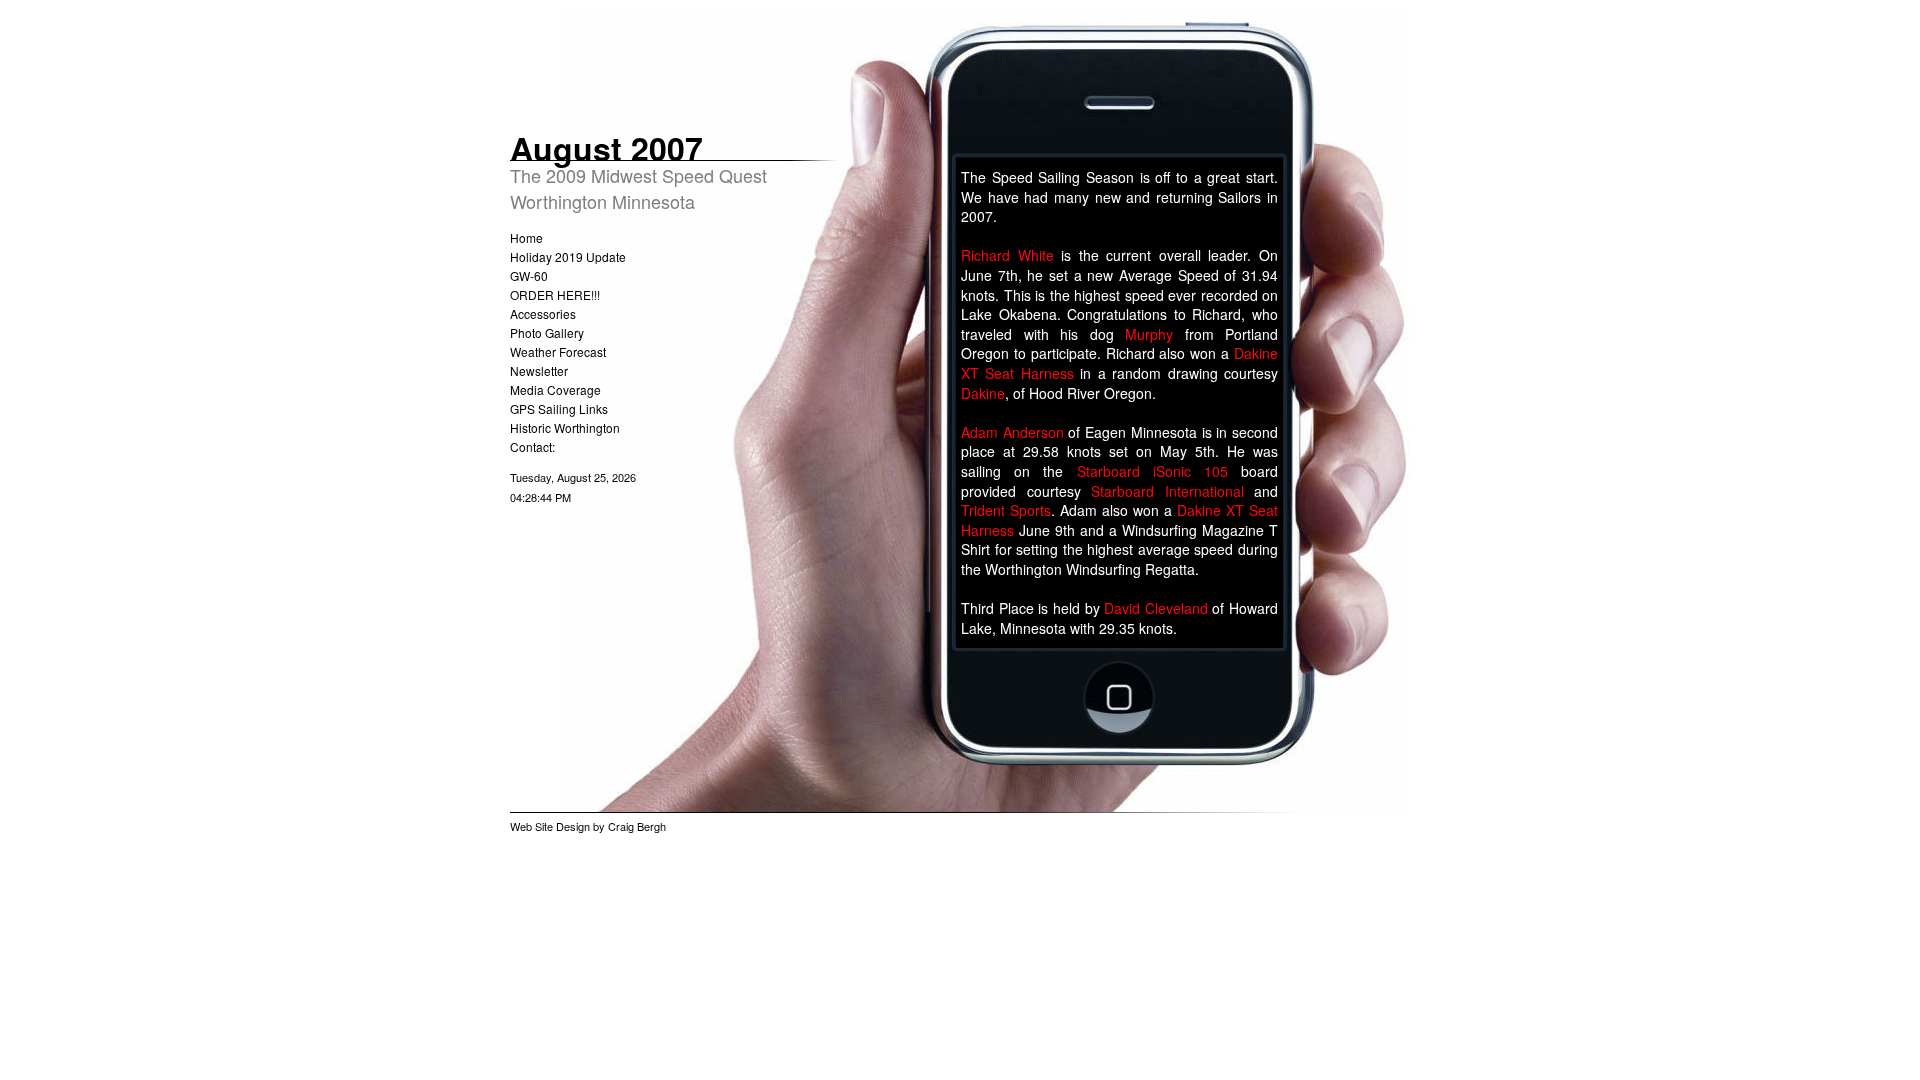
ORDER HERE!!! (555, 294)
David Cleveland (1156, 608)
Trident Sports (1006, 510)
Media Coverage (555, 389)
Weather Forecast (558, 351)
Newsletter (539, 370)
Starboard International (1167, 491)
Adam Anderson (1012, 432)
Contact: (532, 446)
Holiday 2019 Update (568, 256)
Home (526, 237)
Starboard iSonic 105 (1152, 471)
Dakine (983, 393)
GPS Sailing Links (559, 408)
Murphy (1149, 334)
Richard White (1007, 255)
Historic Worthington (565, 427)
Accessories (543, 313)
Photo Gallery (547, 332)
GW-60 (529, 275)
